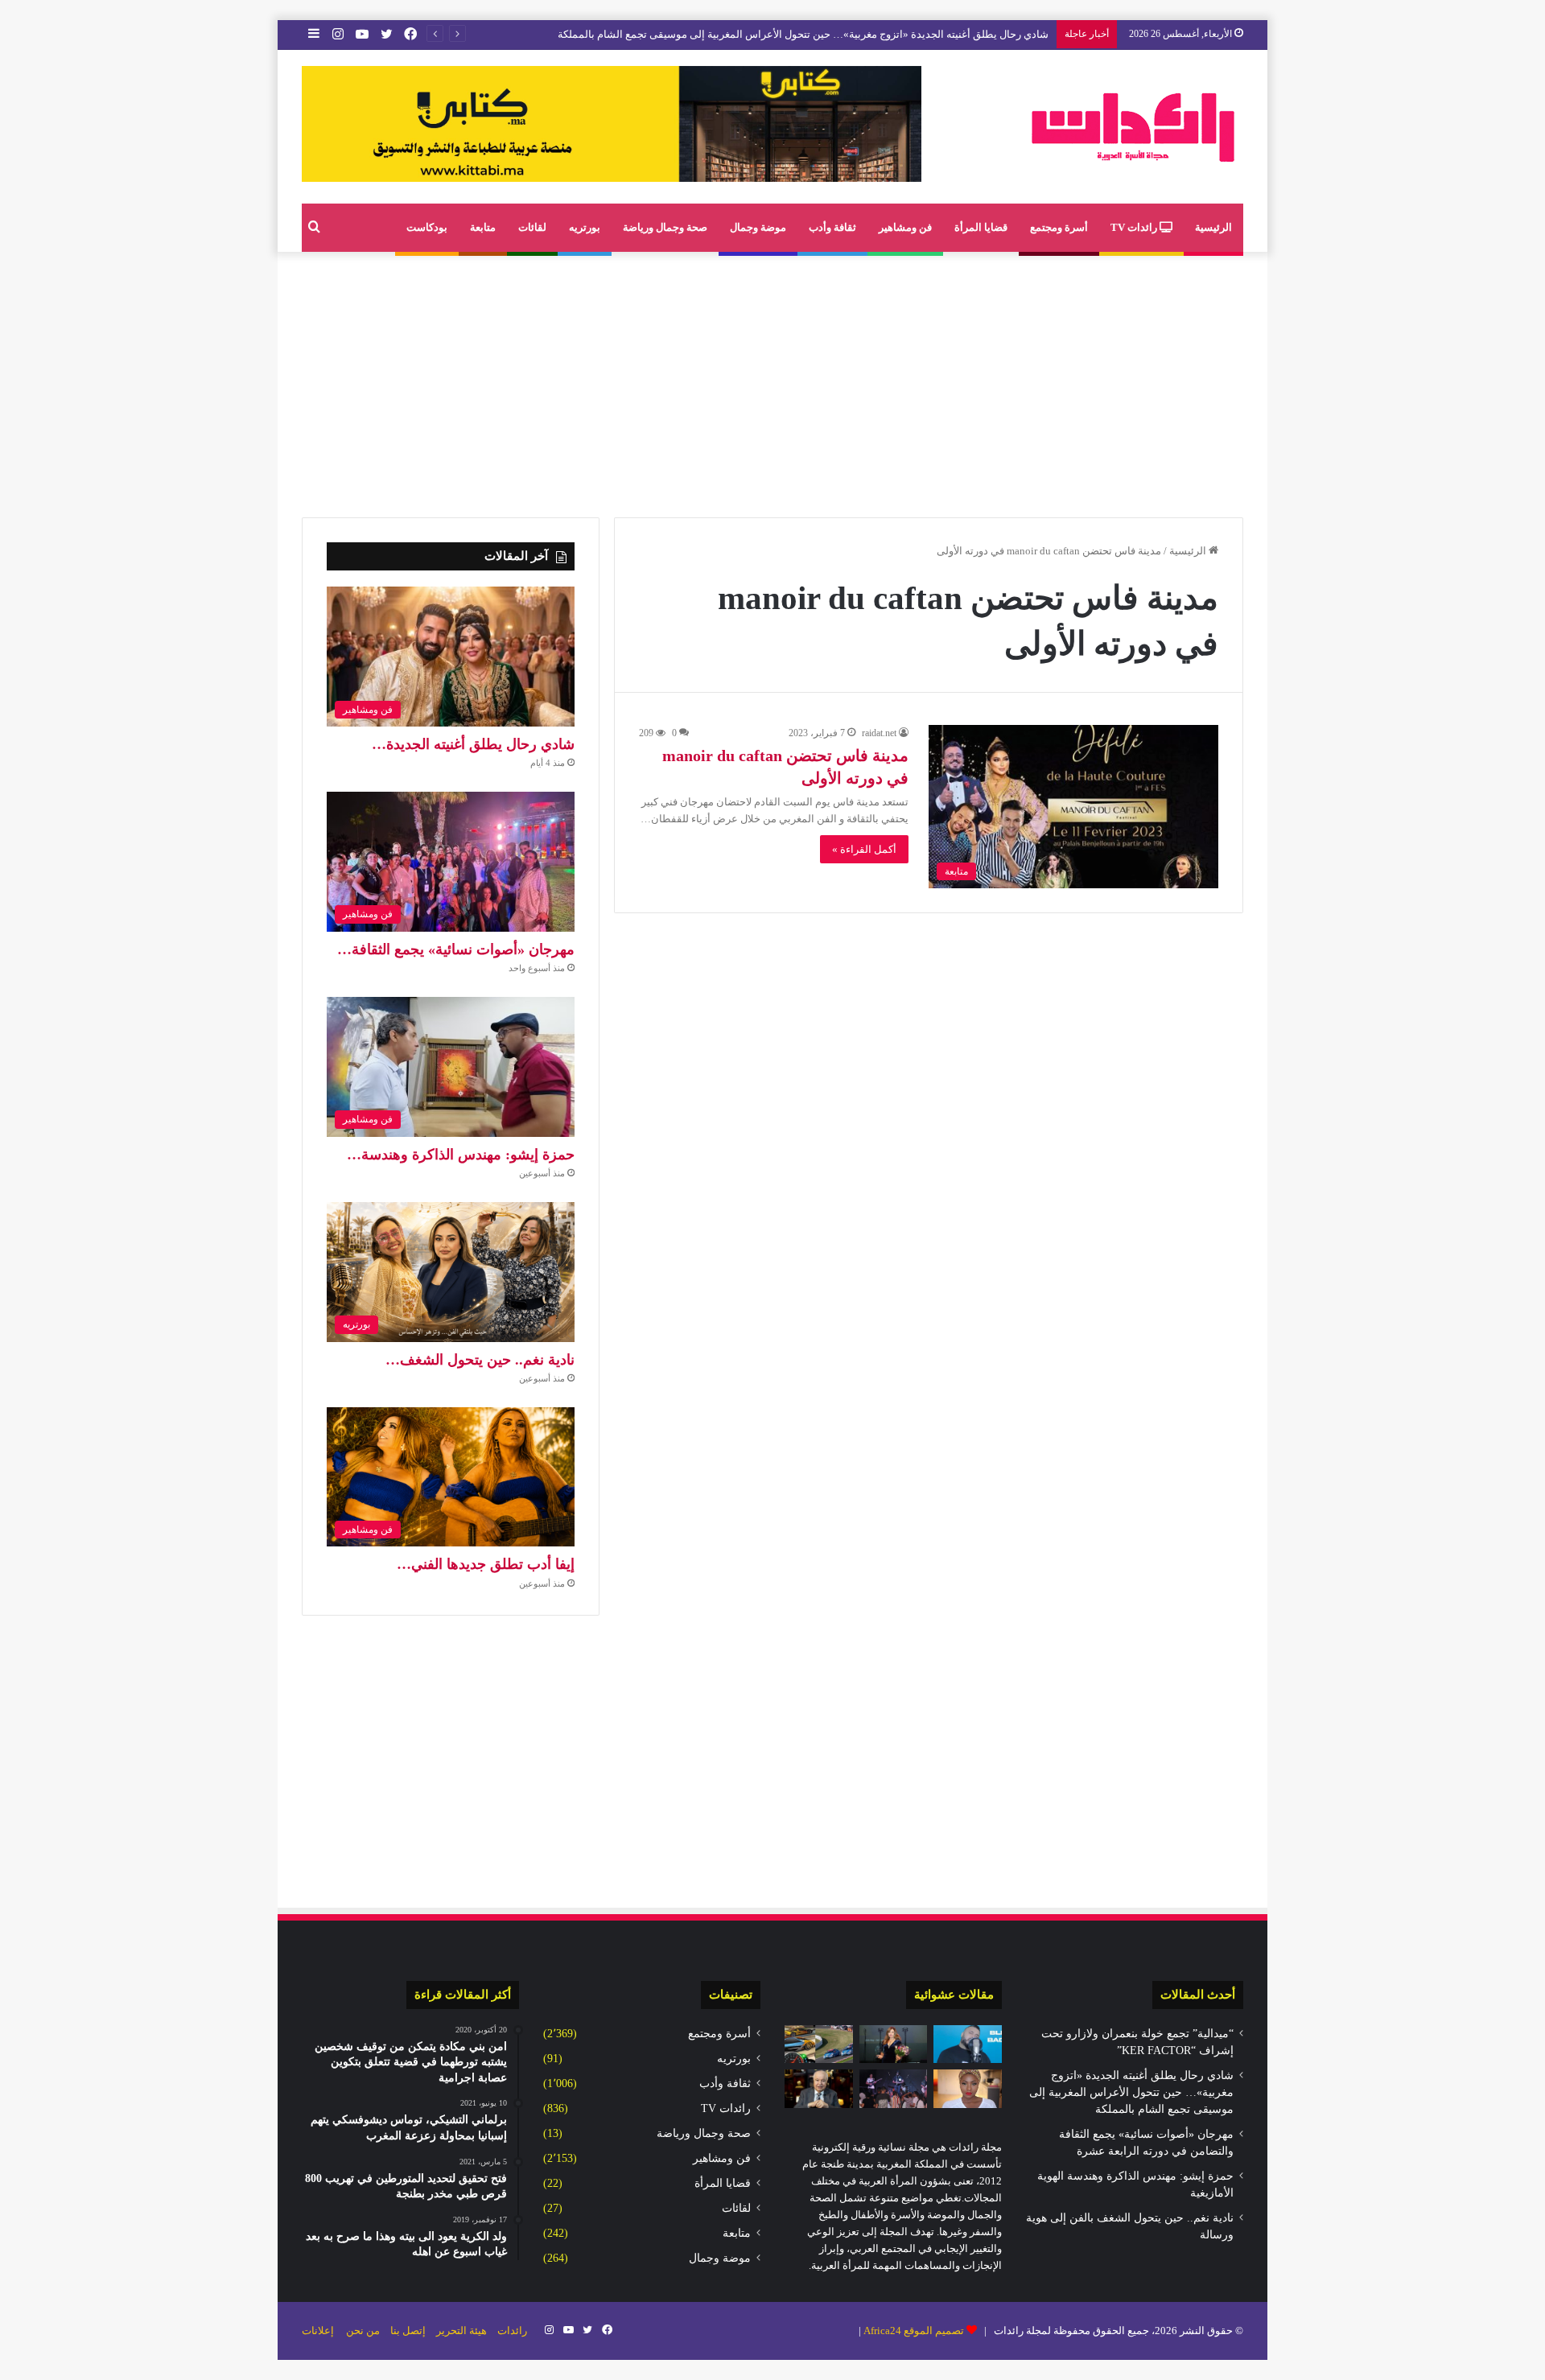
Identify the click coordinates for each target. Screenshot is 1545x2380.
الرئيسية (1213, 227)
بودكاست (427, 227)
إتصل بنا (408, 2331)
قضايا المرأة (981, 227)
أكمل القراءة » (864, 849)
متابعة (483, 227)
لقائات (532, 227)
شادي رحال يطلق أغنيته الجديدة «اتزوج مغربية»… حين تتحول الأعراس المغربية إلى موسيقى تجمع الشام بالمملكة (803, 34)
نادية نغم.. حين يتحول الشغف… (480, 1360)
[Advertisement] (772, 381)
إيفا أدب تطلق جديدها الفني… (486, 1564)
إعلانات (318, 2331)
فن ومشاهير (905, 227)
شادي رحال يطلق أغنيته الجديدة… (473, 744)
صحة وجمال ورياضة (665, 227)
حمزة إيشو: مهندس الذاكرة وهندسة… (461, 1155)
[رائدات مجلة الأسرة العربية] (1133, 127)
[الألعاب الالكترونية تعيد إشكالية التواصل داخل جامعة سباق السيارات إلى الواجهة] (819, 2044)
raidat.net (879, 733)
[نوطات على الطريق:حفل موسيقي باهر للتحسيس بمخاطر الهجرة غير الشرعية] (894, 2089)
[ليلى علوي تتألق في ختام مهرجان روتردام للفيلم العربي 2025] (894, 2044)
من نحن (363, 2331)
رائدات (512, 2331)
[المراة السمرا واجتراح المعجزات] (968, 2089)
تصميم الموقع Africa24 (914, 2331)
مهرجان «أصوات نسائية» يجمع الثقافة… (456, 949)
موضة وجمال (758, 227)
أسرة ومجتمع (1059, 227)
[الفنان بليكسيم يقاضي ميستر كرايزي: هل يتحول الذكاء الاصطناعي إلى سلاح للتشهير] (968, 2044)
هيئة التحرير (461, 2331)
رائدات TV (1135, 227)
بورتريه (585, 227)
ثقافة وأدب (832, 227)
